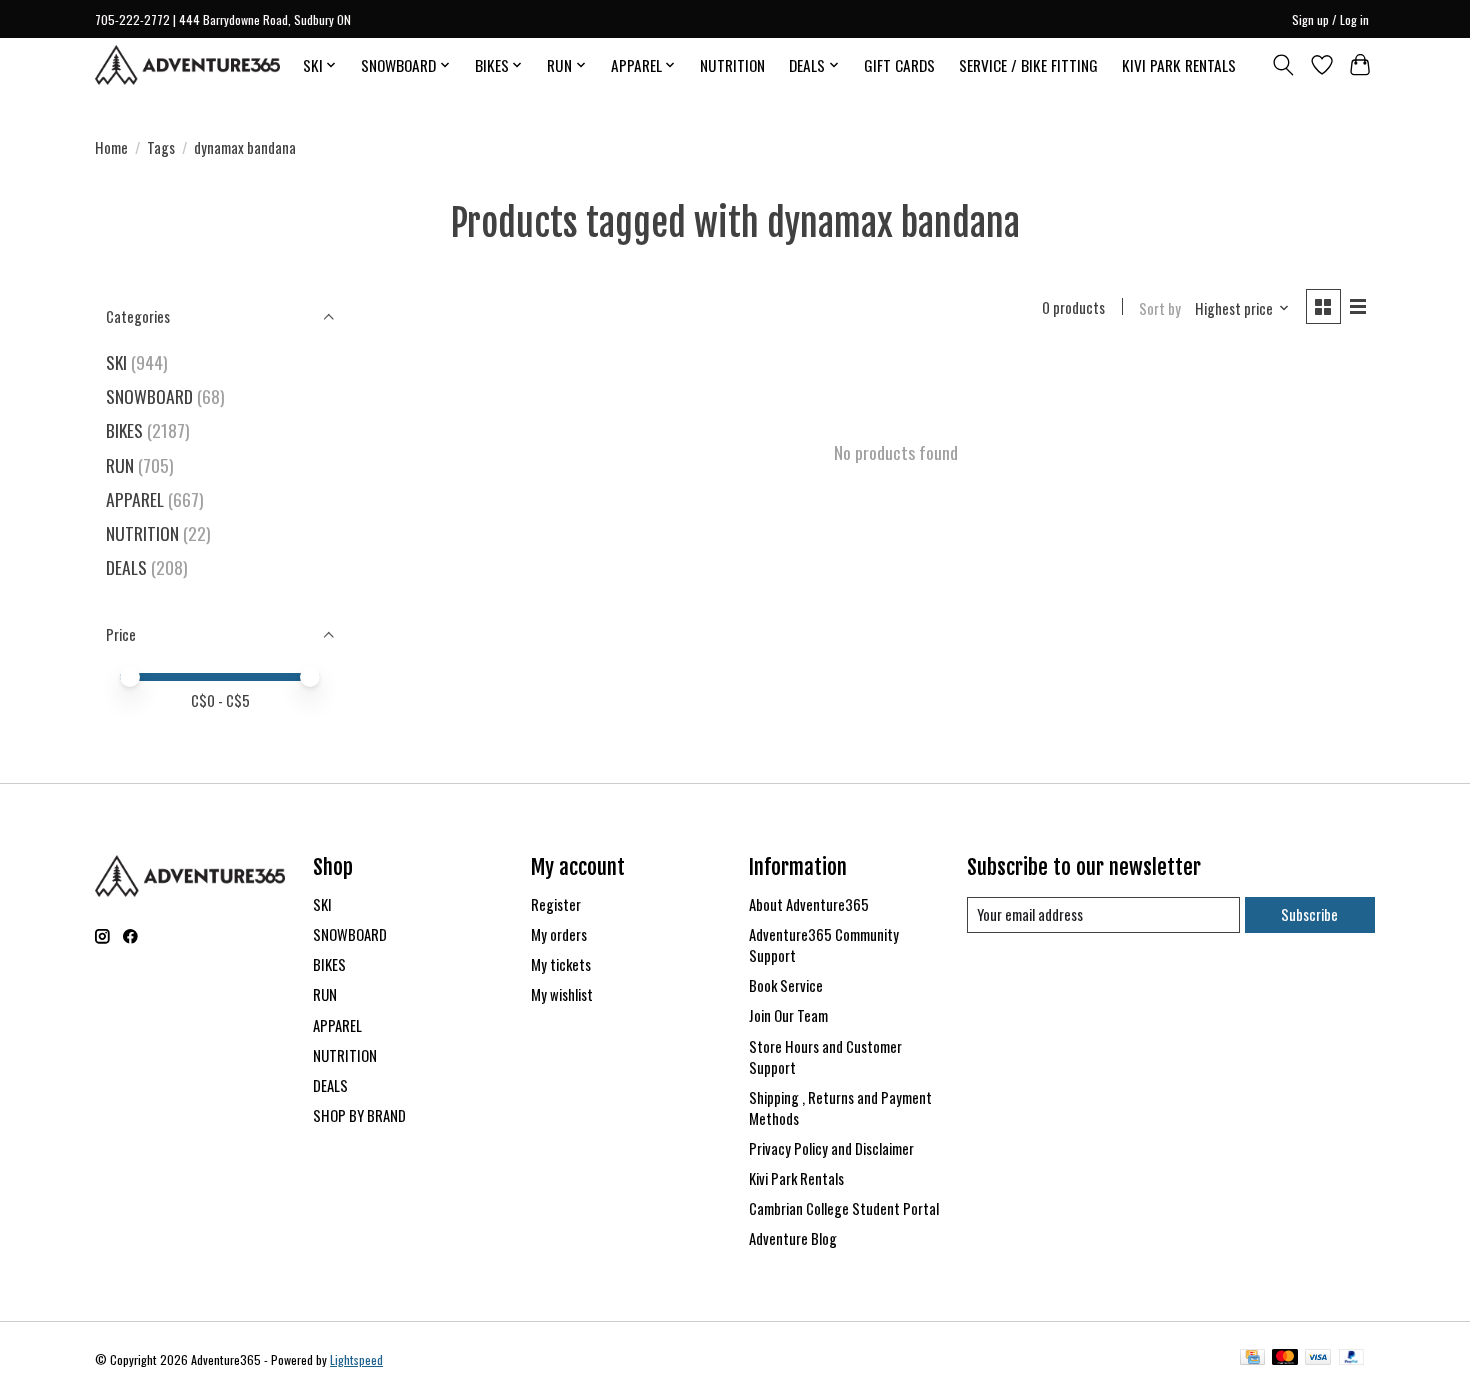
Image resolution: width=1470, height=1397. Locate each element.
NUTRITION (732, 65)
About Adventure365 (809, 904)
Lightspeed (356, 1359)
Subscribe (1309, 914)
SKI (116, 362)
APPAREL (135, 499)
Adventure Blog (793, 1238)
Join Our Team (788, 1015)
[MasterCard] (1285, 1359)
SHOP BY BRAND (359, 1115)
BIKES (124, 430)
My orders (559, 934)
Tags (161, 147)
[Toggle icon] (1283, 65)
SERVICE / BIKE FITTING (1028, 65)
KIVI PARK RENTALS (1179, 65)
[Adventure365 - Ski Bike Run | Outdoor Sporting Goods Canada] (187, 65)
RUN (120, 465)
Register (556, 904)
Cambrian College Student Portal (844, 1208)
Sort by (1160, 308)
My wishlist (562, 994)
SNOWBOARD (149, 396)
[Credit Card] (1252, 1359)
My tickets (561, 964)
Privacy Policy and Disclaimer (831, 1148)
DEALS (126, 567)
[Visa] (1318, 1359)
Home (111, 147)
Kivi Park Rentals (796, 1178)
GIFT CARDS (899, 65)
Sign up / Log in (1330, 19)
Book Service (786, 985)
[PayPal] (1352, 1359)
